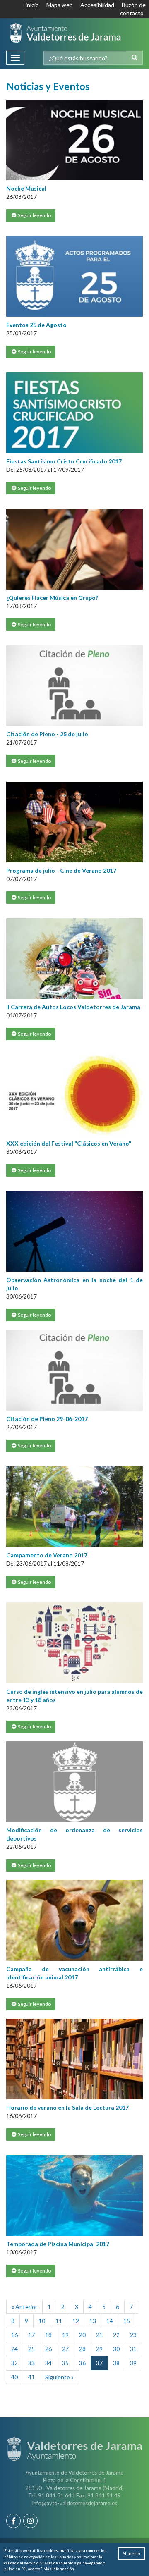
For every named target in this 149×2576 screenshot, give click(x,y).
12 (76, 2321)
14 (110, 2321)
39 (133, 2363)
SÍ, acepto (131, 2553)
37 (99, 2363)
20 (82, 2335)
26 (48, 2349)
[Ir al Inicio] (65, 33)
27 (65, 2349)
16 (14, 2335)
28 (82, 2349)
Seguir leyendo (34, 215)
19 (65, 2335)
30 (116, 2349)
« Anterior (24, 2307)
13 (93, 2321)
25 (31, 2349)
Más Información (59, 2569)
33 (31, 2363)
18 (48, 2335)
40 (14, 2377)
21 (99, 2335)
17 (31, 2335)
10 (42, 2321)
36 (82, 2363)
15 (127, 2321)
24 (14, 2349)
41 (31, 2377)
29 (99, 2349)
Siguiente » (59, 2377)
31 (133, 2349)
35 (65, 2363)
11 (59, 2321)
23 (133, 2335)
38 (116, 2363)
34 (48, 2363)
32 (14, 2363)
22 (116, 2335)
